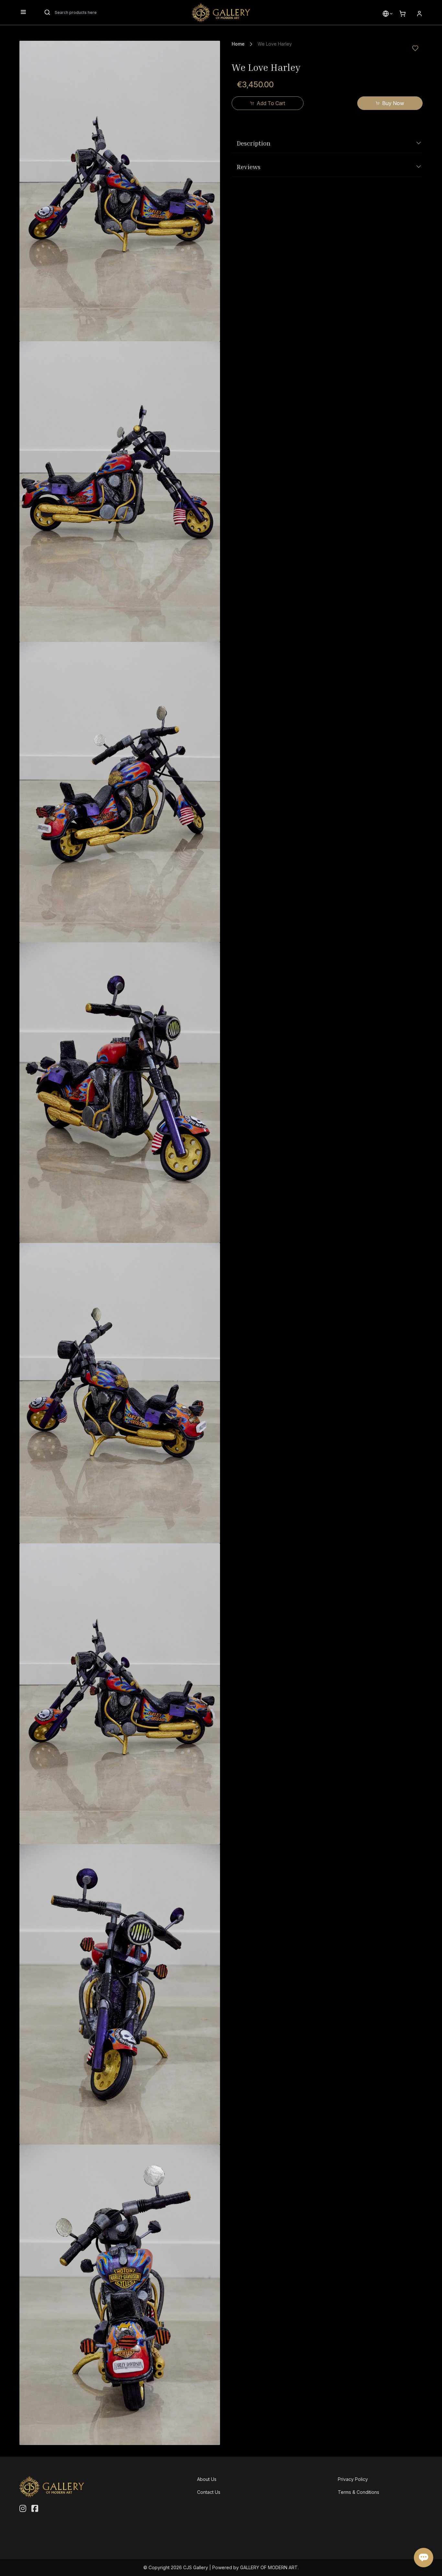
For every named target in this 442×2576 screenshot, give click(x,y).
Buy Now (393, 103)
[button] (386, 14)
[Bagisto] (221, 13)
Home (238, 44)
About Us (207, 2479)
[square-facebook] (35, 2509)
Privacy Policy (353, 2479)
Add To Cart (271, 103)
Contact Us (209, 2492)
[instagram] (23, 2509)
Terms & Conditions (359, 2492)
